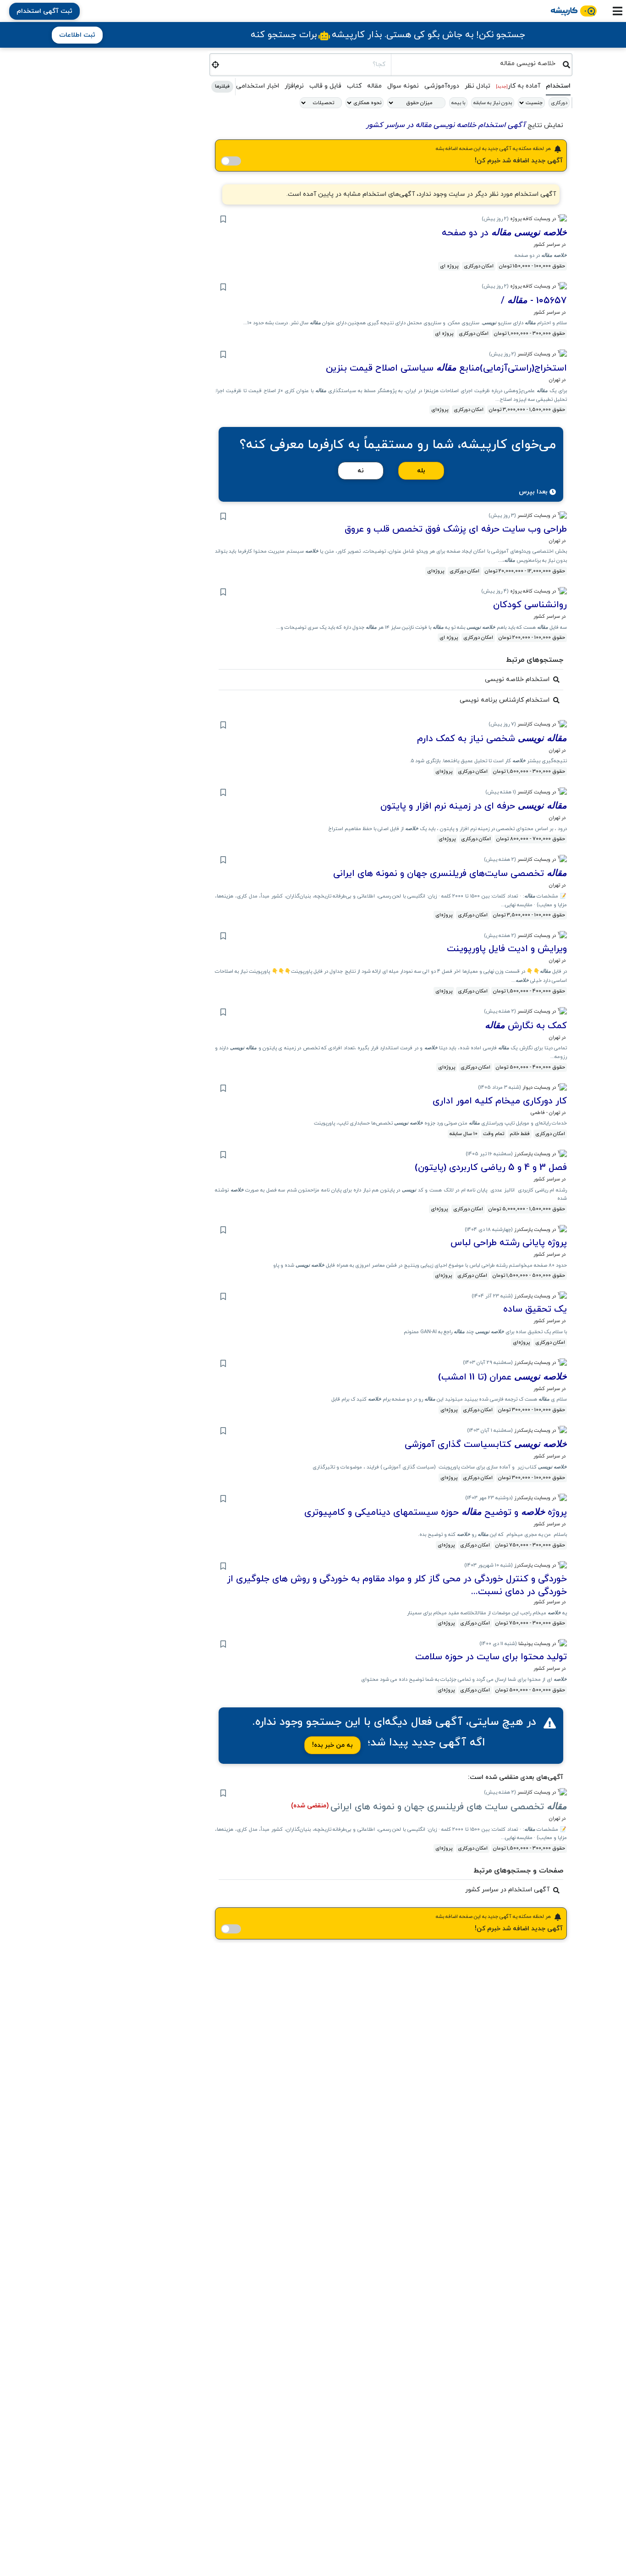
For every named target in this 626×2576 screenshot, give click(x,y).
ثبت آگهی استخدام (44, 11)
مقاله (374, 86)
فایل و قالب (325, 86)
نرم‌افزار (294, 86)
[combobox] (477, 63)
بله (421, 471)
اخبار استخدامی (258, 86)
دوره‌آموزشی (442, 86)
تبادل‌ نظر (478, 86)
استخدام (558, 86)
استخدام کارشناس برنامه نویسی (505, 700)
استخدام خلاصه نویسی (517, 679)
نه (361, 471)
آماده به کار (518, 86)
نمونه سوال (403, 86)
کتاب (354, 86)
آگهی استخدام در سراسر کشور (507, 1890)
